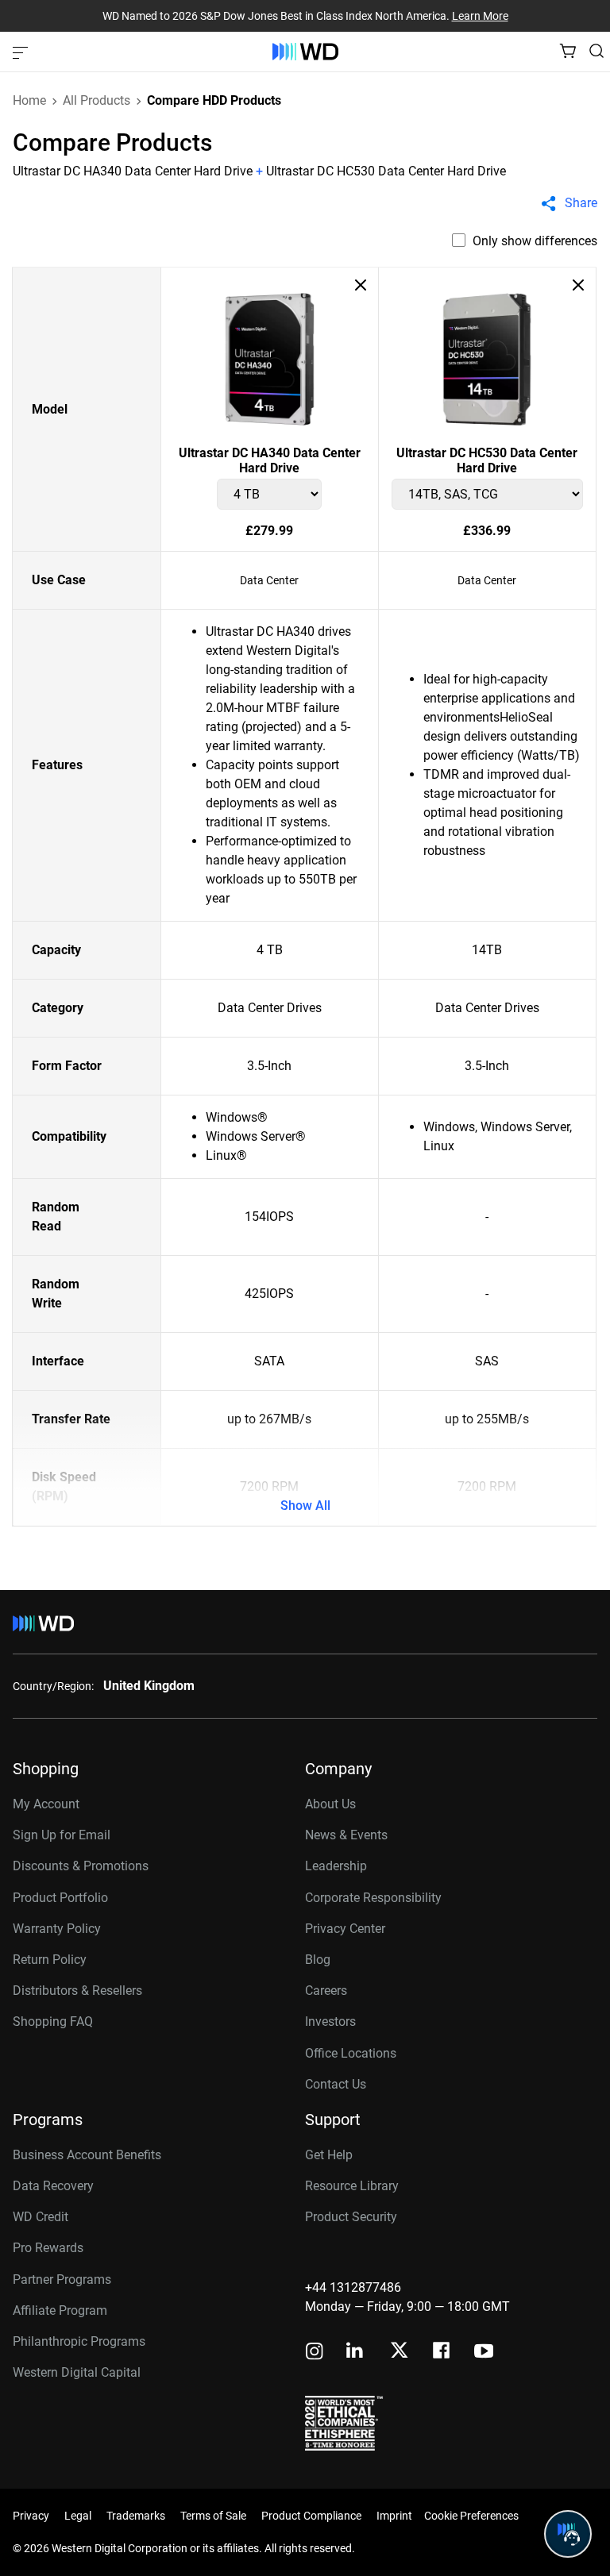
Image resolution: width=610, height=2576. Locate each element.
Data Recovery (53, 2186)
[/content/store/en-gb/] (305, 52)
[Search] (596, 51)
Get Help (329, 2155)
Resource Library (352, 2186)
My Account (46, 1804)
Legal (78, 2516)
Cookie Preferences (471, 2516)
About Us (330, 1804)
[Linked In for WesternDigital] (356, 2353)
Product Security (351, 2217)
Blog (318, 1960)
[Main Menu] (22, 52)
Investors (330, 2022)
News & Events (346, 1835)
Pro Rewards (48, 2248)
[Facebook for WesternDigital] (442, 2353)
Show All (305, 1506)
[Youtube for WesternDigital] (484, 2353)
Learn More (480, 16)
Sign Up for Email (62, 1835)
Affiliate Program (60, 2310)
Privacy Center (345, 1929)
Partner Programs (62, 2280)
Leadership (336, 1866)
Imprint (394, 2516)
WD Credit (41, 2217)
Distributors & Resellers (77, 1991)
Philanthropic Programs (79, 2341)
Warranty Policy (57, 1929)
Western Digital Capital (77, 2372)
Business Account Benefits (87, 2155)
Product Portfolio (60, 1898)
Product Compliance (311, 2516)
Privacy (31, 2516)
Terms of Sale (213, 2516)
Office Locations (351, 2053)
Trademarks (136, 2516)
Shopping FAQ (53, 2022)
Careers (326, 1991)
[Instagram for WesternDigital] (315, 2353)
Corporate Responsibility (373, 1898)
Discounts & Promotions (81, 1866)
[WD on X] (399, 2351)
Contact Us (336, 2084)
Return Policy (50, 1960)
